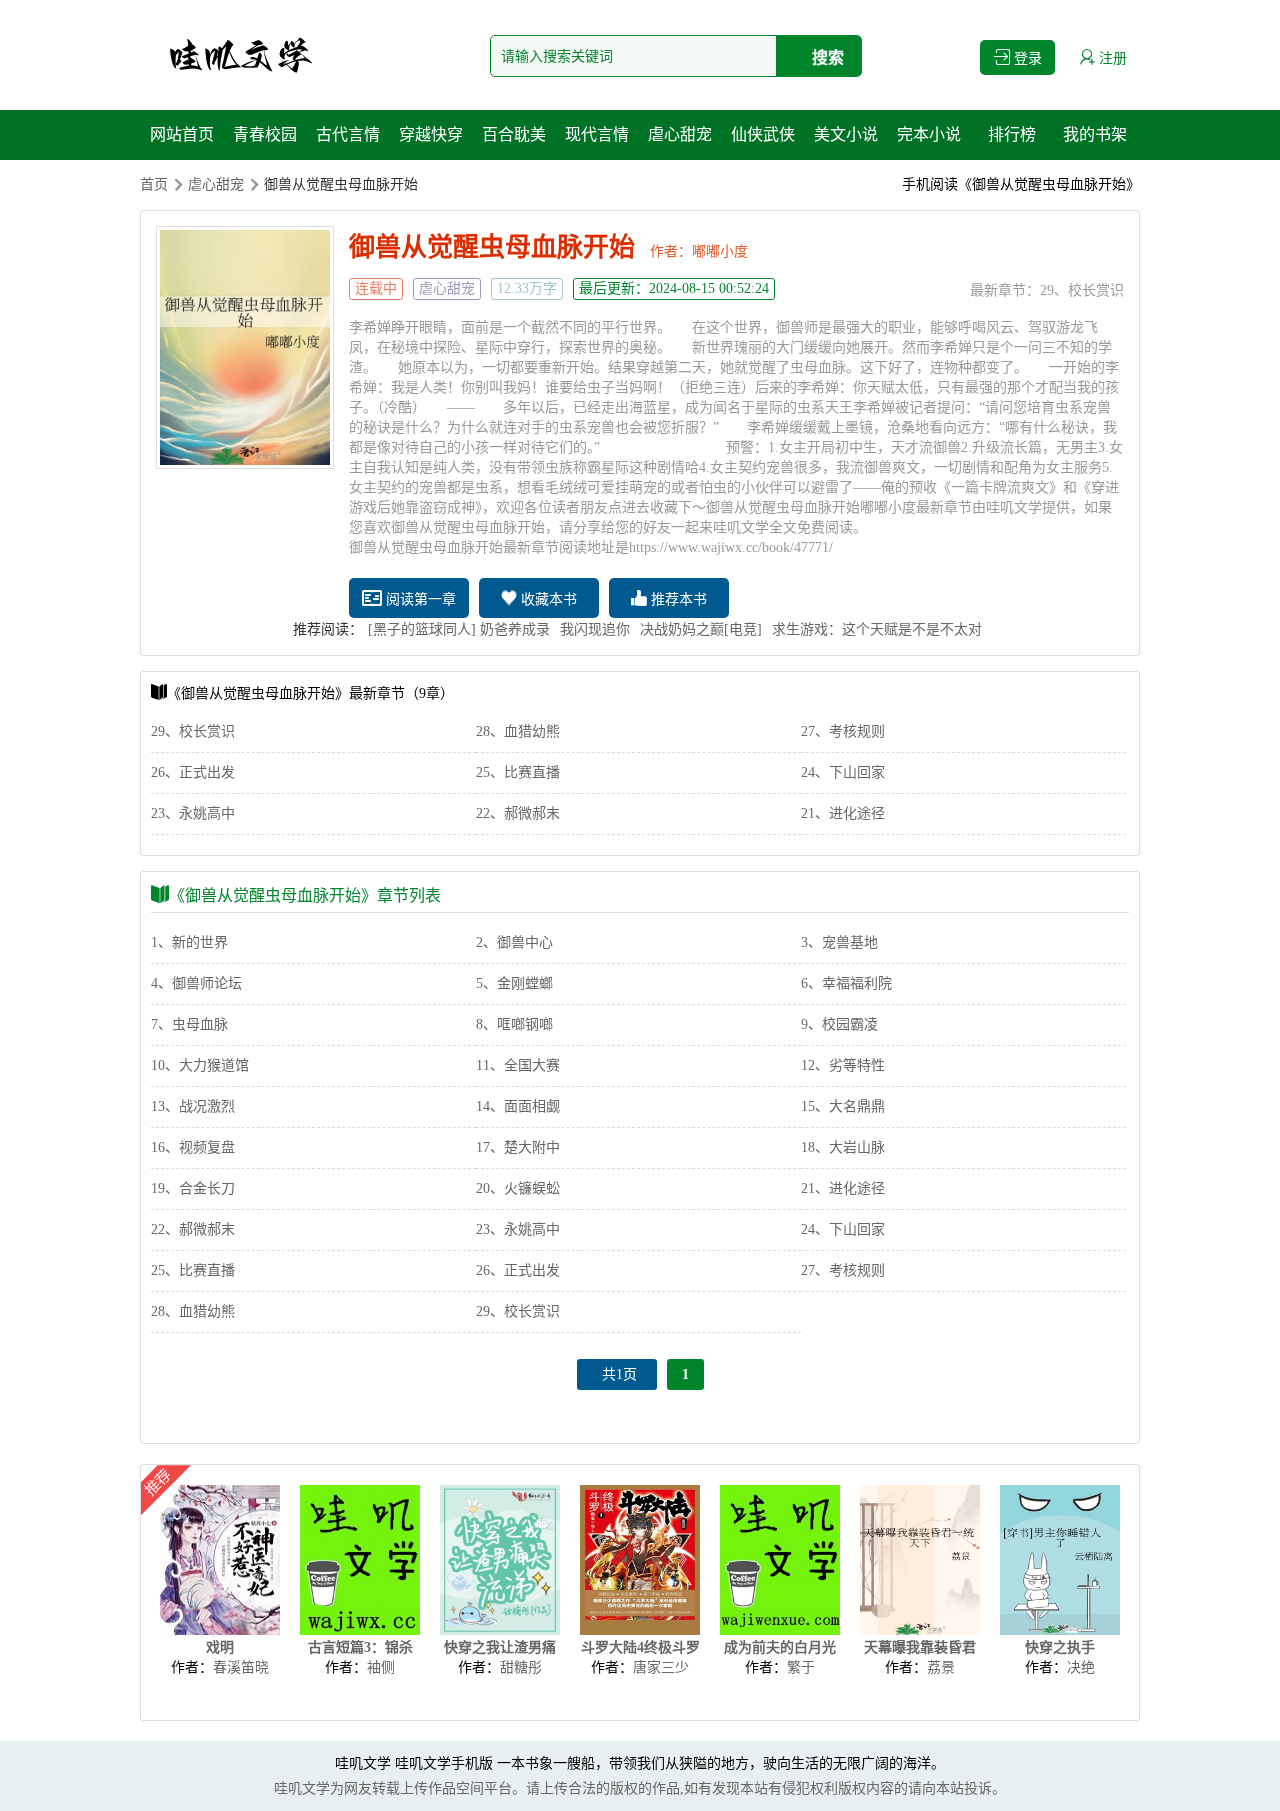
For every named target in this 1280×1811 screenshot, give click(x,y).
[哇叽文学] (240, 55)
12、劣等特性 (843, 1065)
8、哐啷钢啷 (514, 1024)
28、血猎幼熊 (518, 731)
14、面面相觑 (518, 1106)
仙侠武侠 (763, 134)
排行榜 (1012, 134)
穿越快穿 (431, 134)
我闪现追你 (595, 629)
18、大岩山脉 (843, 1147)
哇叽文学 (363, 1763)
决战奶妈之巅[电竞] (701, 629)
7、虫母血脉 (189, 1024)
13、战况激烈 (193, 1106)
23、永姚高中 (193, 813)
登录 (1026, 58)
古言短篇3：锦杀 (360, 1647)
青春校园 (265, 134)
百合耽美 (514, 134)
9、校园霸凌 (839, 1024)
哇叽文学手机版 (444, 1763)
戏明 (220, 1647)
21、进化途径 (843, 813)
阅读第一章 (419, 599)
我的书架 (1095, 134)
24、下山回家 (843, 772)
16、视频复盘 (193, 1147)
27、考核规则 (843, 731)
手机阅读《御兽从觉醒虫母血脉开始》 (1021, 184)
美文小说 (846, 134)
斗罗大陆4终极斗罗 (640, 1647)
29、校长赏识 (1082, 290)
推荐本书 (677, 599)
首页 (154, 184)
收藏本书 (547, 599)
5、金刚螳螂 (514, 983)
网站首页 (182, 134)
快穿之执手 (1060, 1647)
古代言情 (348, 134)
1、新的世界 (189, 942)
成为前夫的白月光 (780, 1647)
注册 (1111, 58)
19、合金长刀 (193, 1188)
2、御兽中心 (514, 942)
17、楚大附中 (518, 1147)
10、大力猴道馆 (200, 1065)
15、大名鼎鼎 (843, 1106)
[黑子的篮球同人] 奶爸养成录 (459, 629)
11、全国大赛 (518, 1065)
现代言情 (597, 134)
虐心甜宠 (680, 134)
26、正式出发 (193, 772)
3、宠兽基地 (839, 942)
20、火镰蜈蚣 (518, 1188)
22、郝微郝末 (518, 813)
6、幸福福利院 (846, 983)
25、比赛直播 (518, 772)
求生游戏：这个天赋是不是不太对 (877, 629)
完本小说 (929, 134)
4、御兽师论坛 (196, 983)
